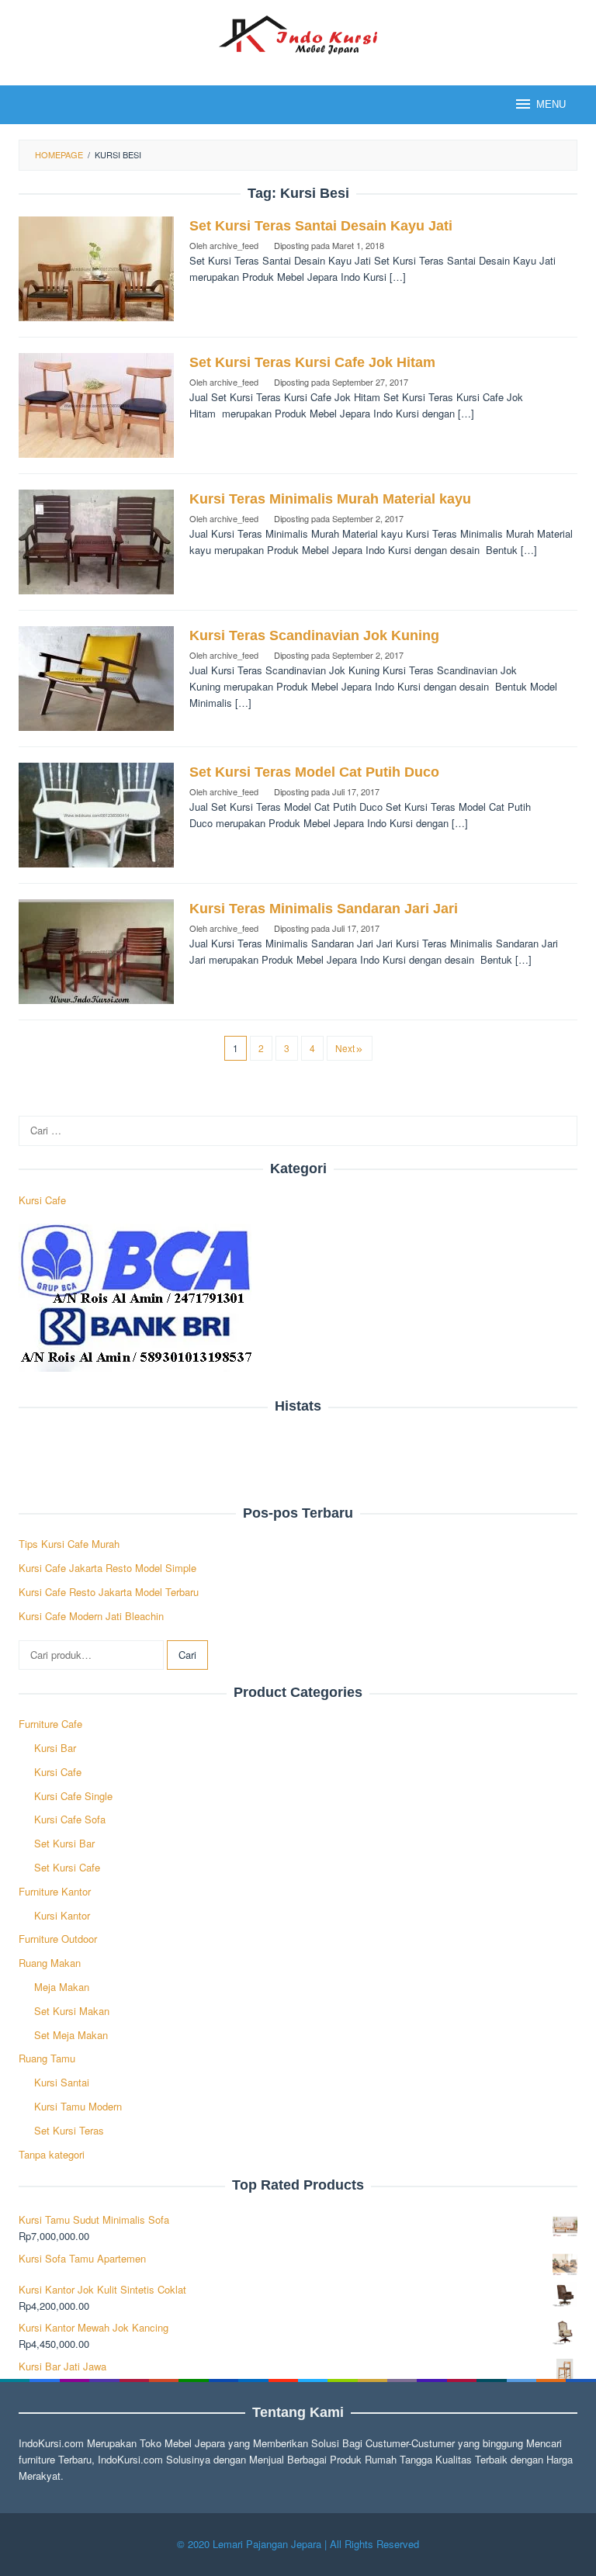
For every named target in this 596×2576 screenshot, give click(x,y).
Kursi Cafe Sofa (70, 1819)
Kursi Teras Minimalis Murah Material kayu (330, 499)
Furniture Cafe (50, 1724)
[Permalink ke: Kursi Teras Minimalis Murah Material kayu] (96, 540)
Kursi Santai (62, 2082)
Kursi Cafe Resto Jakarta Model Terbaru (109, 1592)
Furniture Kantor (55, 1891)
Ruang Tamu (47, 2058)
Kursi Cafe (42, 1200)
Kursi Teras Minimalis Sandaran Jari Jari (324, 909)
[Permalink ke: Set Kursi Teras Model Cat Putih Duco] (96, 814)
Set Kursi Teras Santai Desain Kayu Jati (321, 226)
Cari (187, 1655)
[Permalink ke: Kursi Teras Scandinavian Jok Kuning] (96, 677)
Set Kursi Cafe (67, 1867)
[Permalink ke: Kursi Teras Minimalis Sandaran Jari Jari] (96, 950)
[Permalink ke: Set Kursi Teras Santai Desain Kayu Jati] (96, 267)
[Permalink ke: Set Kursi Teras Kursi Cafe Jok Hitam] (96, 404)
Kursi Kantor (62, 1915)
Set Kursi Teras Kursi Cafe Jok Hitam (312, 362)
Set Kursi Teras (69, 2130)
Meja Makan (62, 1987)
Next (345, 1048)
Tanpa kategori (52, 2154)
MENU (551, 104)
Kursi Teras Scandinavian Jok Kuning (314, 635)
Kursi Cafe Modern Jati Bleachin (91, 1616)
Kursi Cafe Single (73, 1796)
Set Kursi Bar (64, 1843)
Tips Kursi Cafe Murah (69, 1544)
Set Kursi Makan (72, 2011)
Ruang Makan (50, 1963)
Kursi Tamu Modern (78, 2106)
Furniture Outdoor (58, 1939)
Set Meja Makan (71, 2035)
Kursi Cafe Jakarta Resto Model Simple (107, 1568)
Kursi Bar (55, 1748)
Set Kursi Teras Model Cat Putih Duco (314, 772)
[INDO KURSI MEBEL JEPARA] (298, 33)
